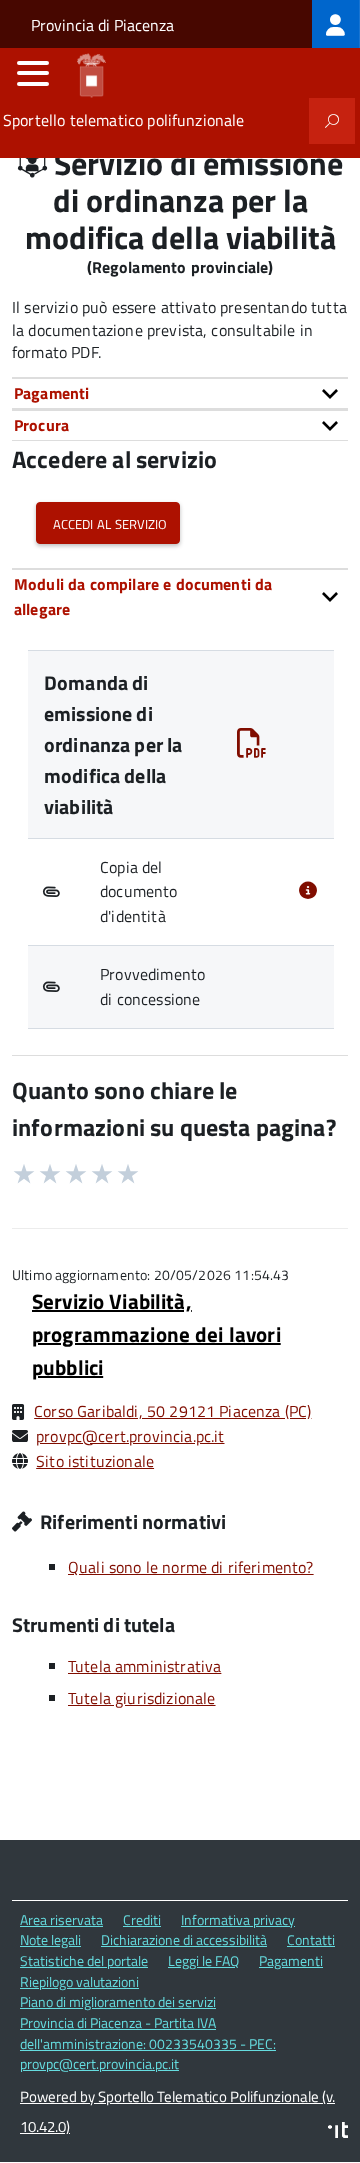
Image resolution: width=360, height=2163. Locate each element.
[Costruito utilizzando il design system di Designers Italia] (338, 2132)
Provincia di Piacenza (102, 25)
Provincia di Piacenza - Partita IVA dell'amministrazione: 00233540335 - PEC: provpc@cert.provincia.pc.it (148, 2043)
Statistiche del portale (84, 1960)
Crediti (142, 1919)
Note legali (50, 1939)
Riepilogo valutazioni (79, 1981)
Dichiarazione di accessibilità (184, 1939)
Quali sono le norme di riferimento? (191, 1567)
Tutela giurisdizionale (142, 1698)
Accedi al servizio (108, 522)
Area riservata (61, 1919)
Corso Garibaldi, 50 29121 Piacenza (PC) (172, 1411)
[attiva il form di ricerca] (332, 121)
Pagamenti (291, 1960)
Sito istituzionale (95, 1461)
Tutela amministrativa (144, 1666)
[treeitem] (336, 24)
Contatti (311, 1939)
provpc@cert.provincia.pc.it (130, 1436)
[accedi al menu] (33, 73)
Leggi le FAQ (203, 1960)
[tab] (180, 393)
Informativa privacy (238, 1919)
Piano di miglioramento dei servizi (118, 2001)
